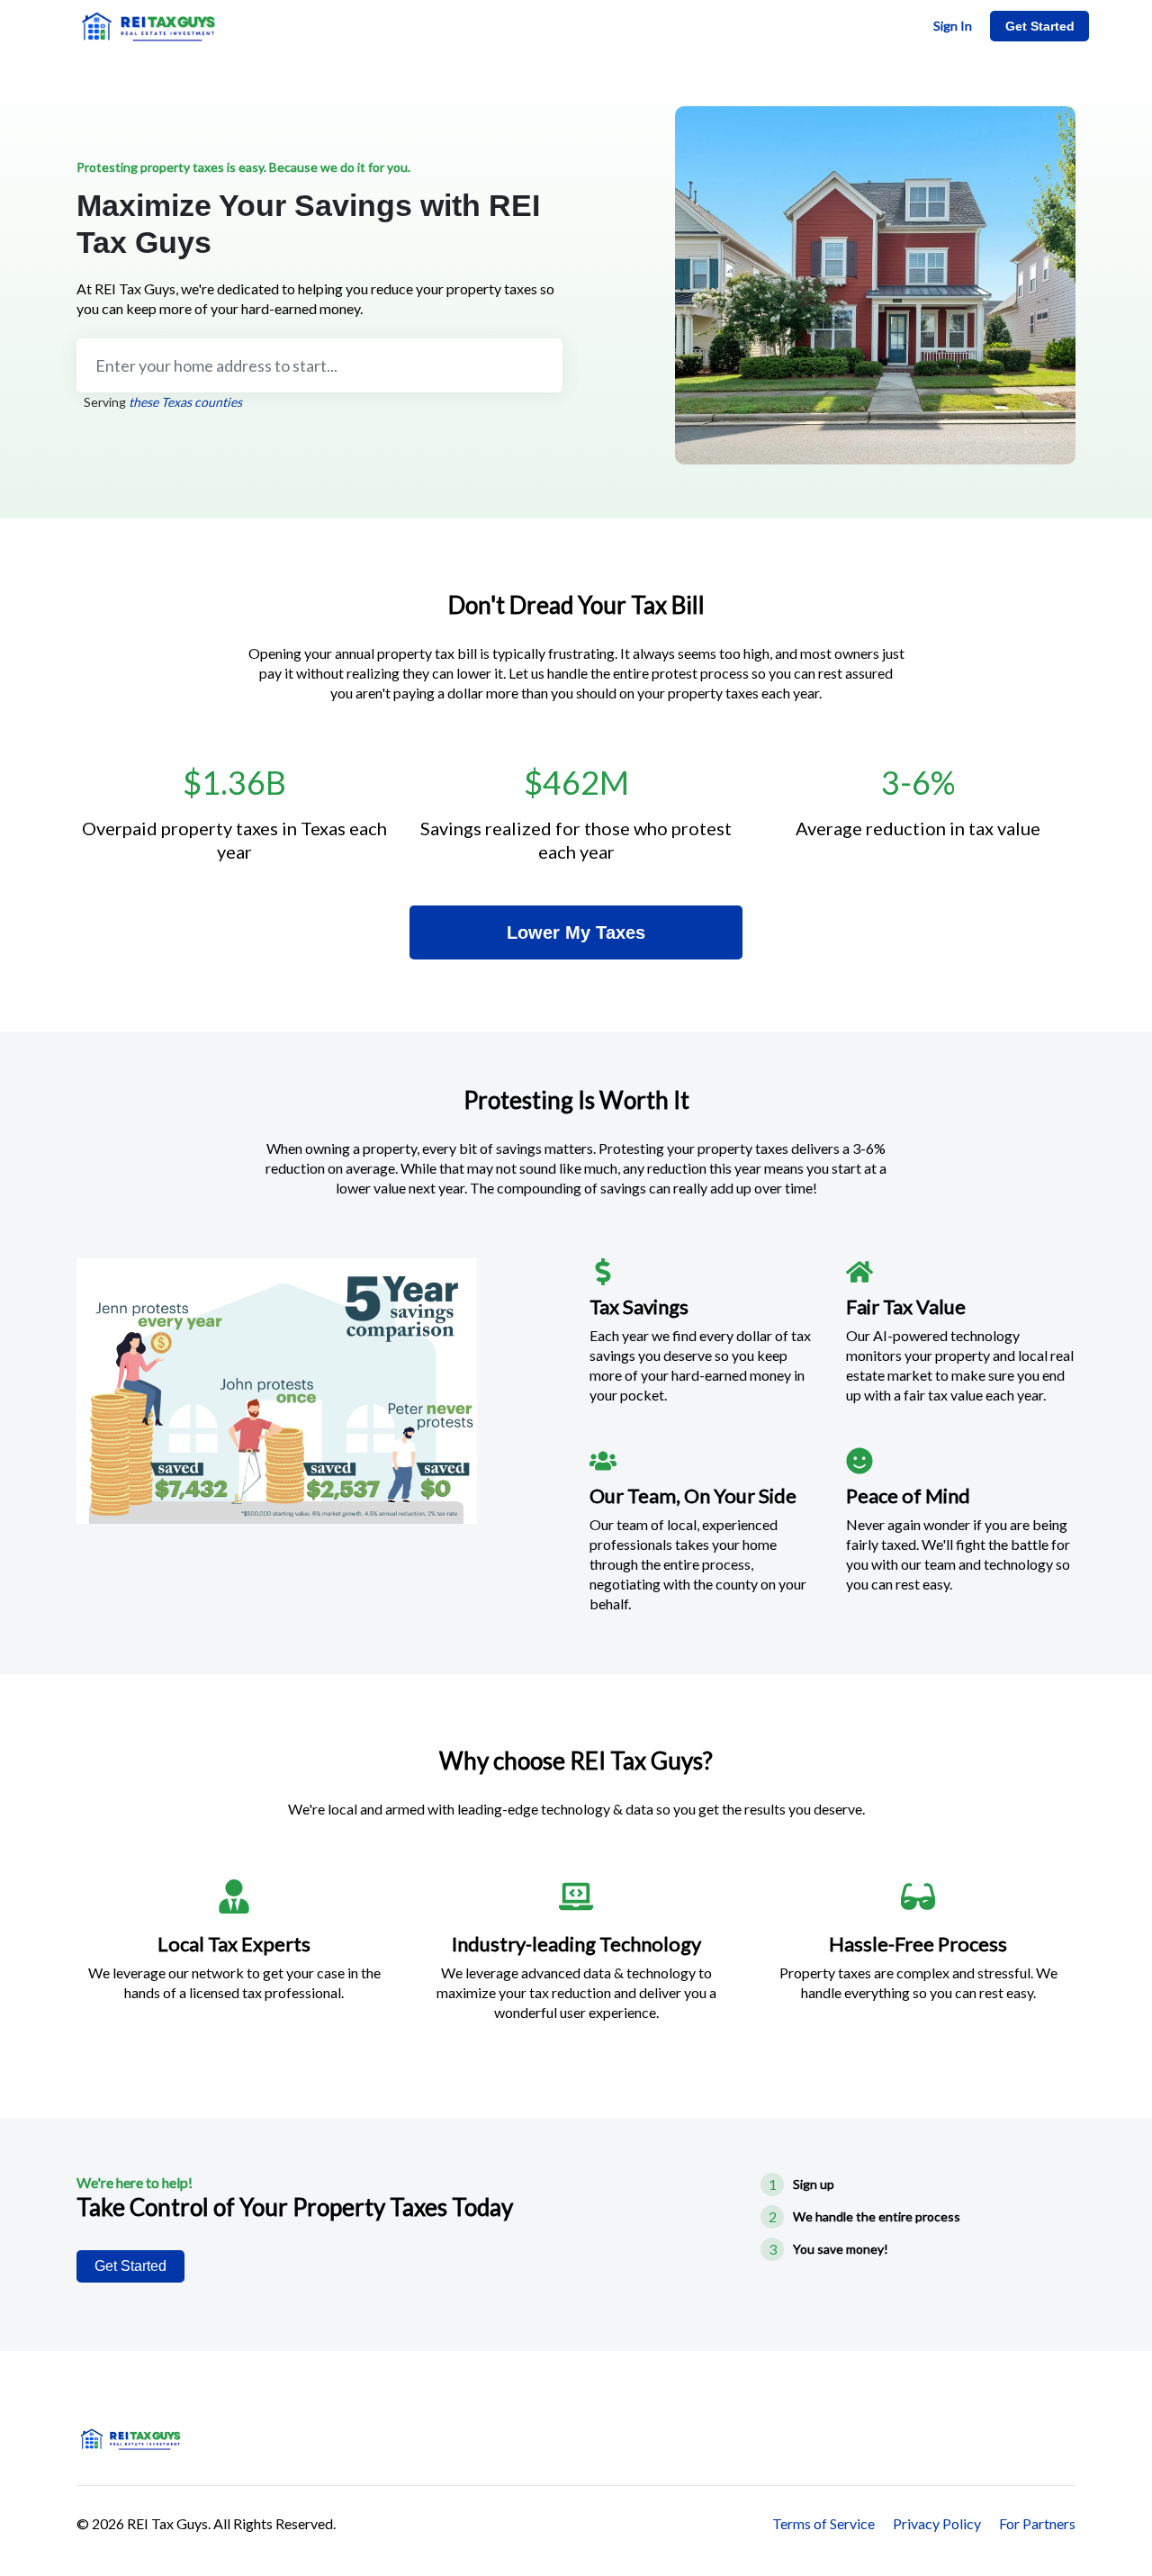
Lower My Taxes (576, 932)
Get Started (1040, 26)
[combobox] (319, 365)
